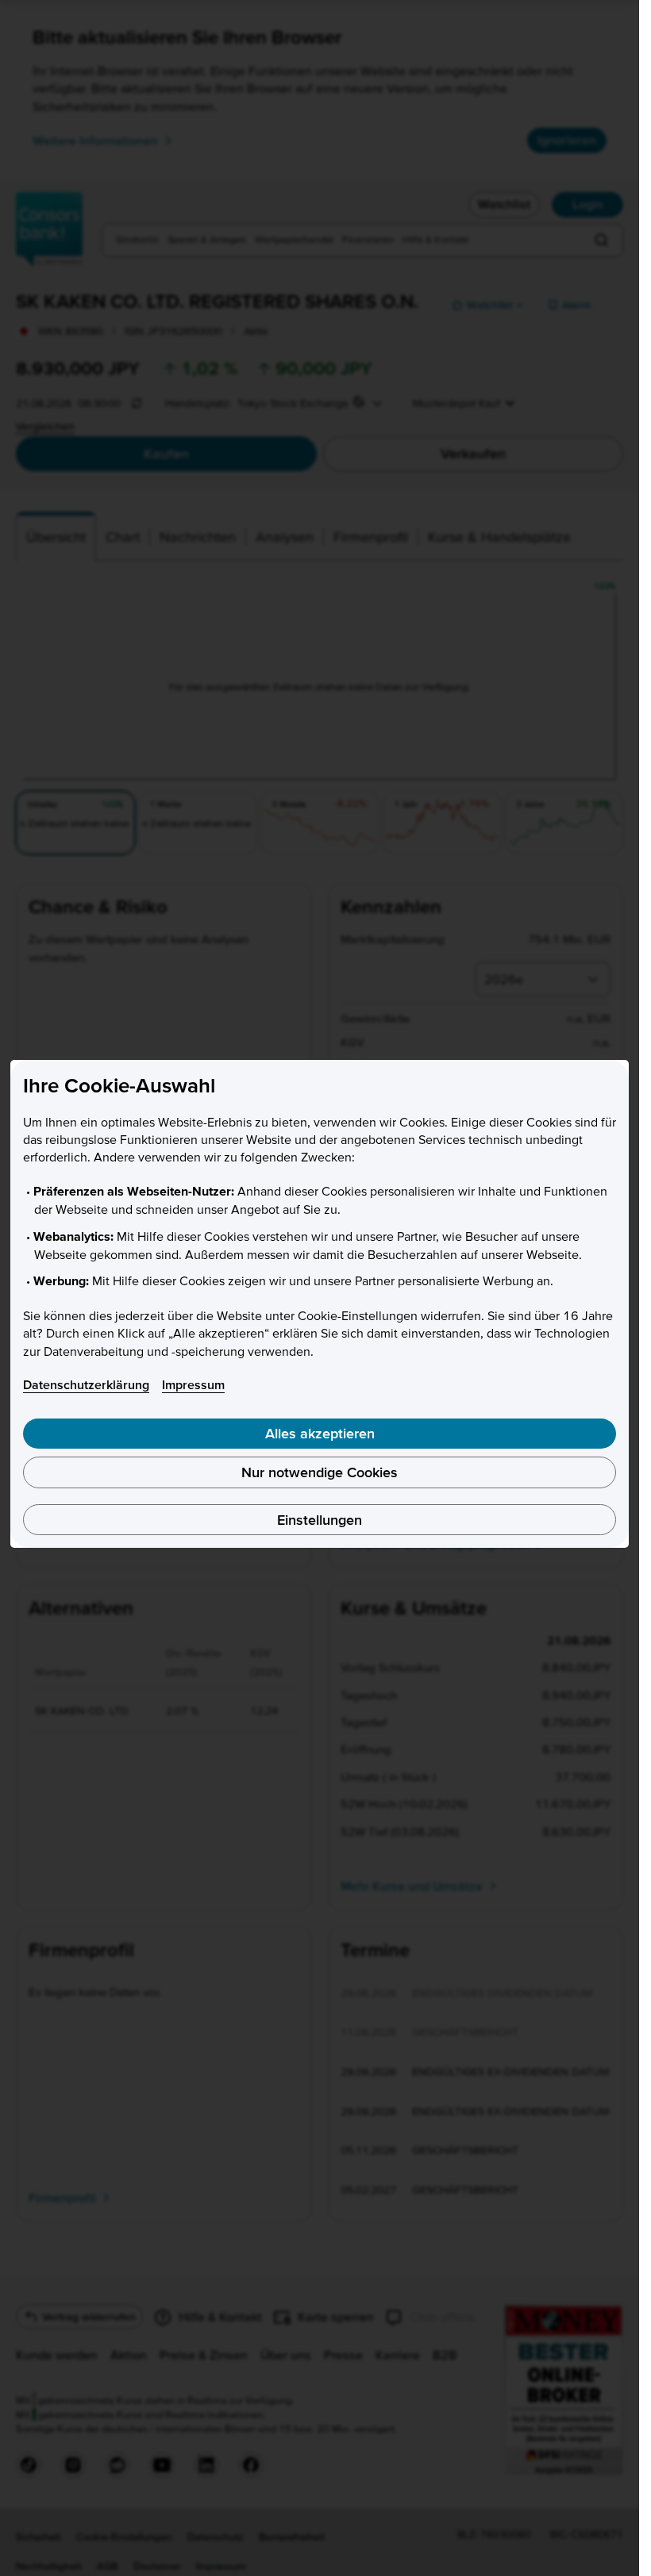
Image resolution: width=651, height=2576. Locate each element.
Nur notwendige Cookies (320, 1472)
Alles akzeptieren (320, 1433)
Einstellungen (320, 1520)
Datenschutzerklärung (86, 1384)
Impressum (193, 1384)
